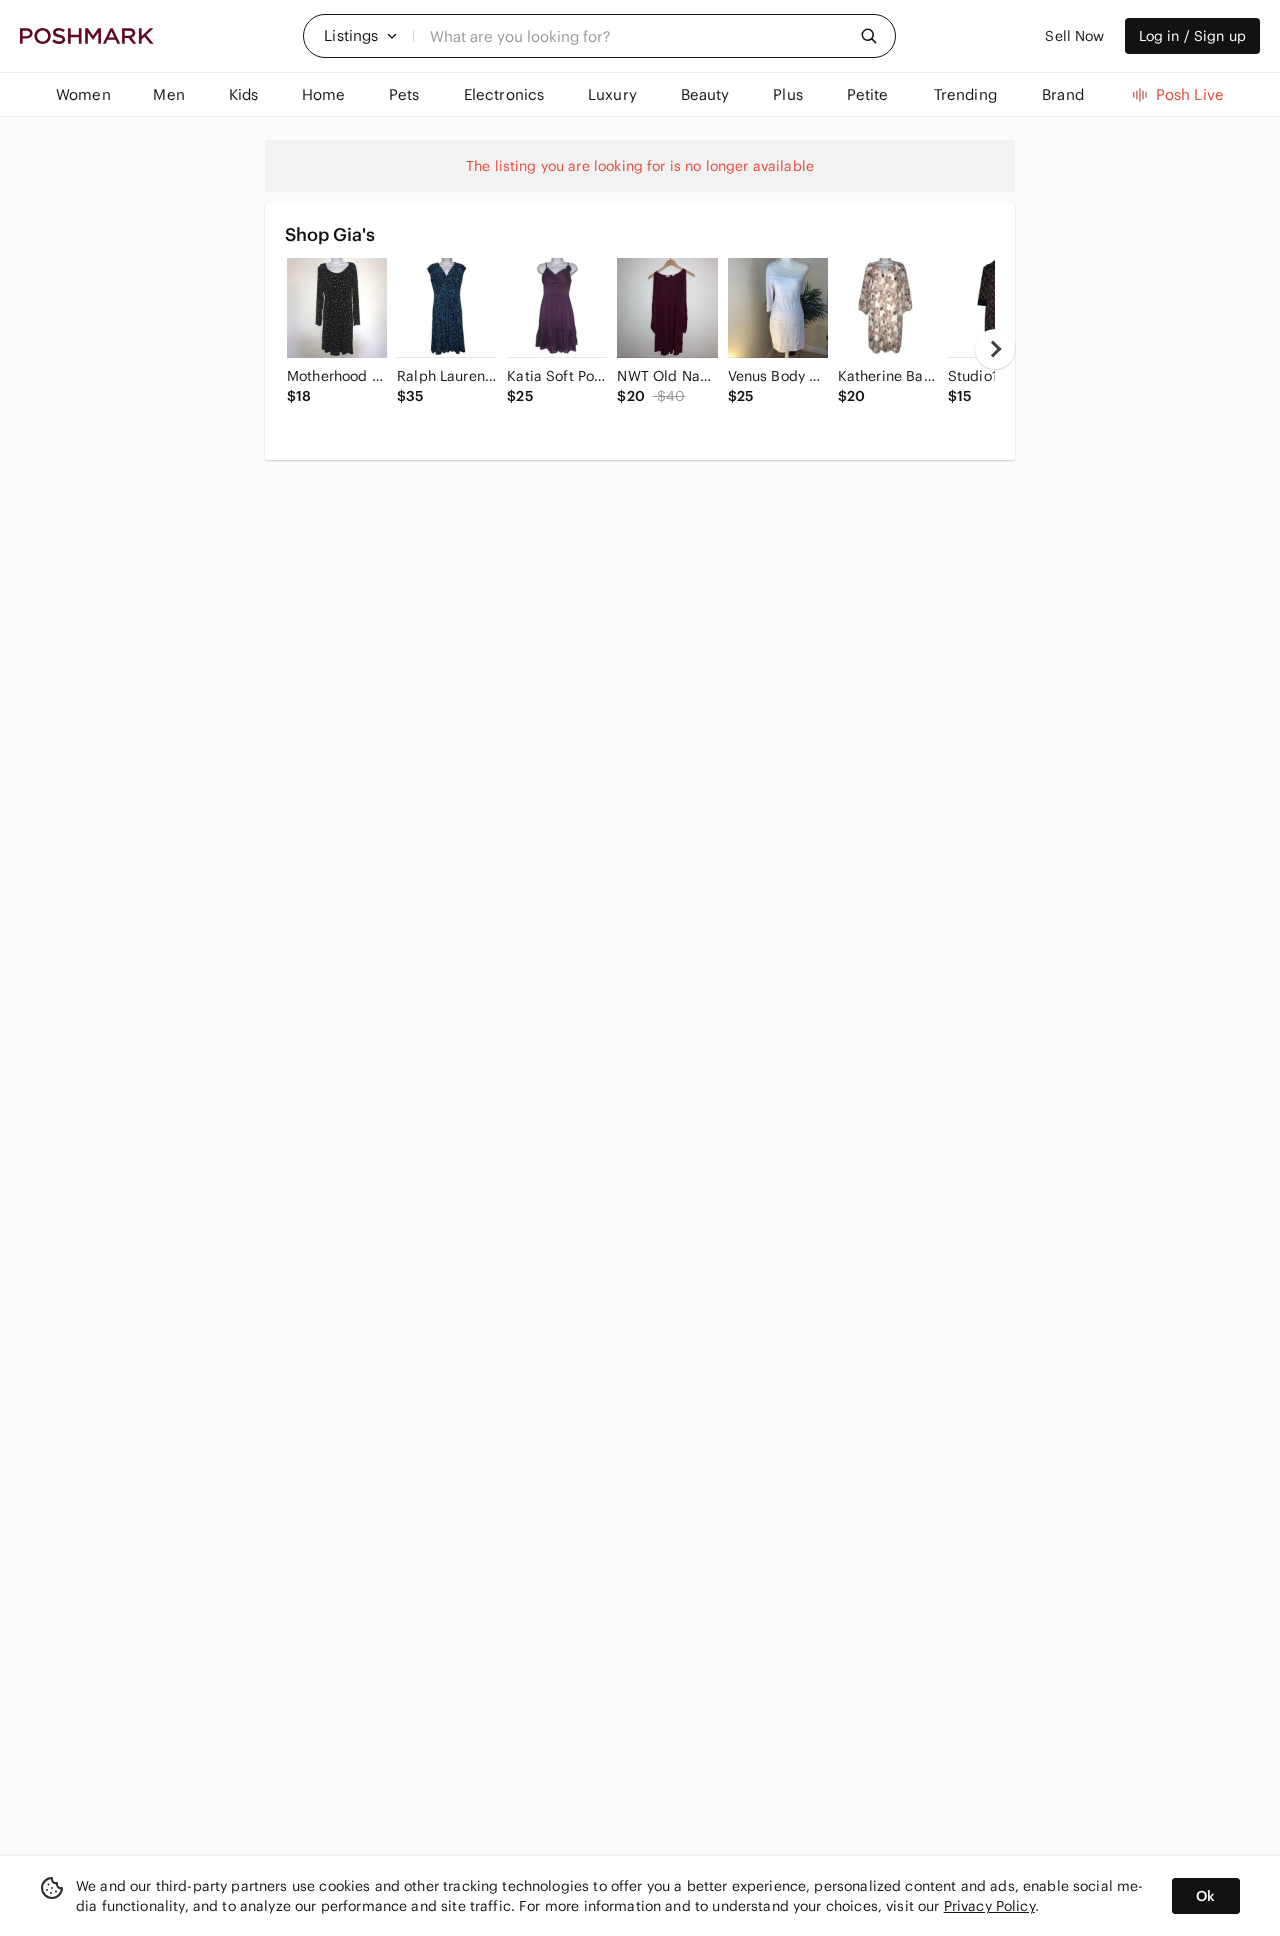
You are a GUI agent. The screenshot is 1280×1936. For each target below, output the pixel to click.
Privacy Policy (989, 1906)
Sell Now (1074, 36)
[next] (995, 349)
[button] (361, 36)
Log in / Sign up (1192, 36)
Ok (1205, 1896)
